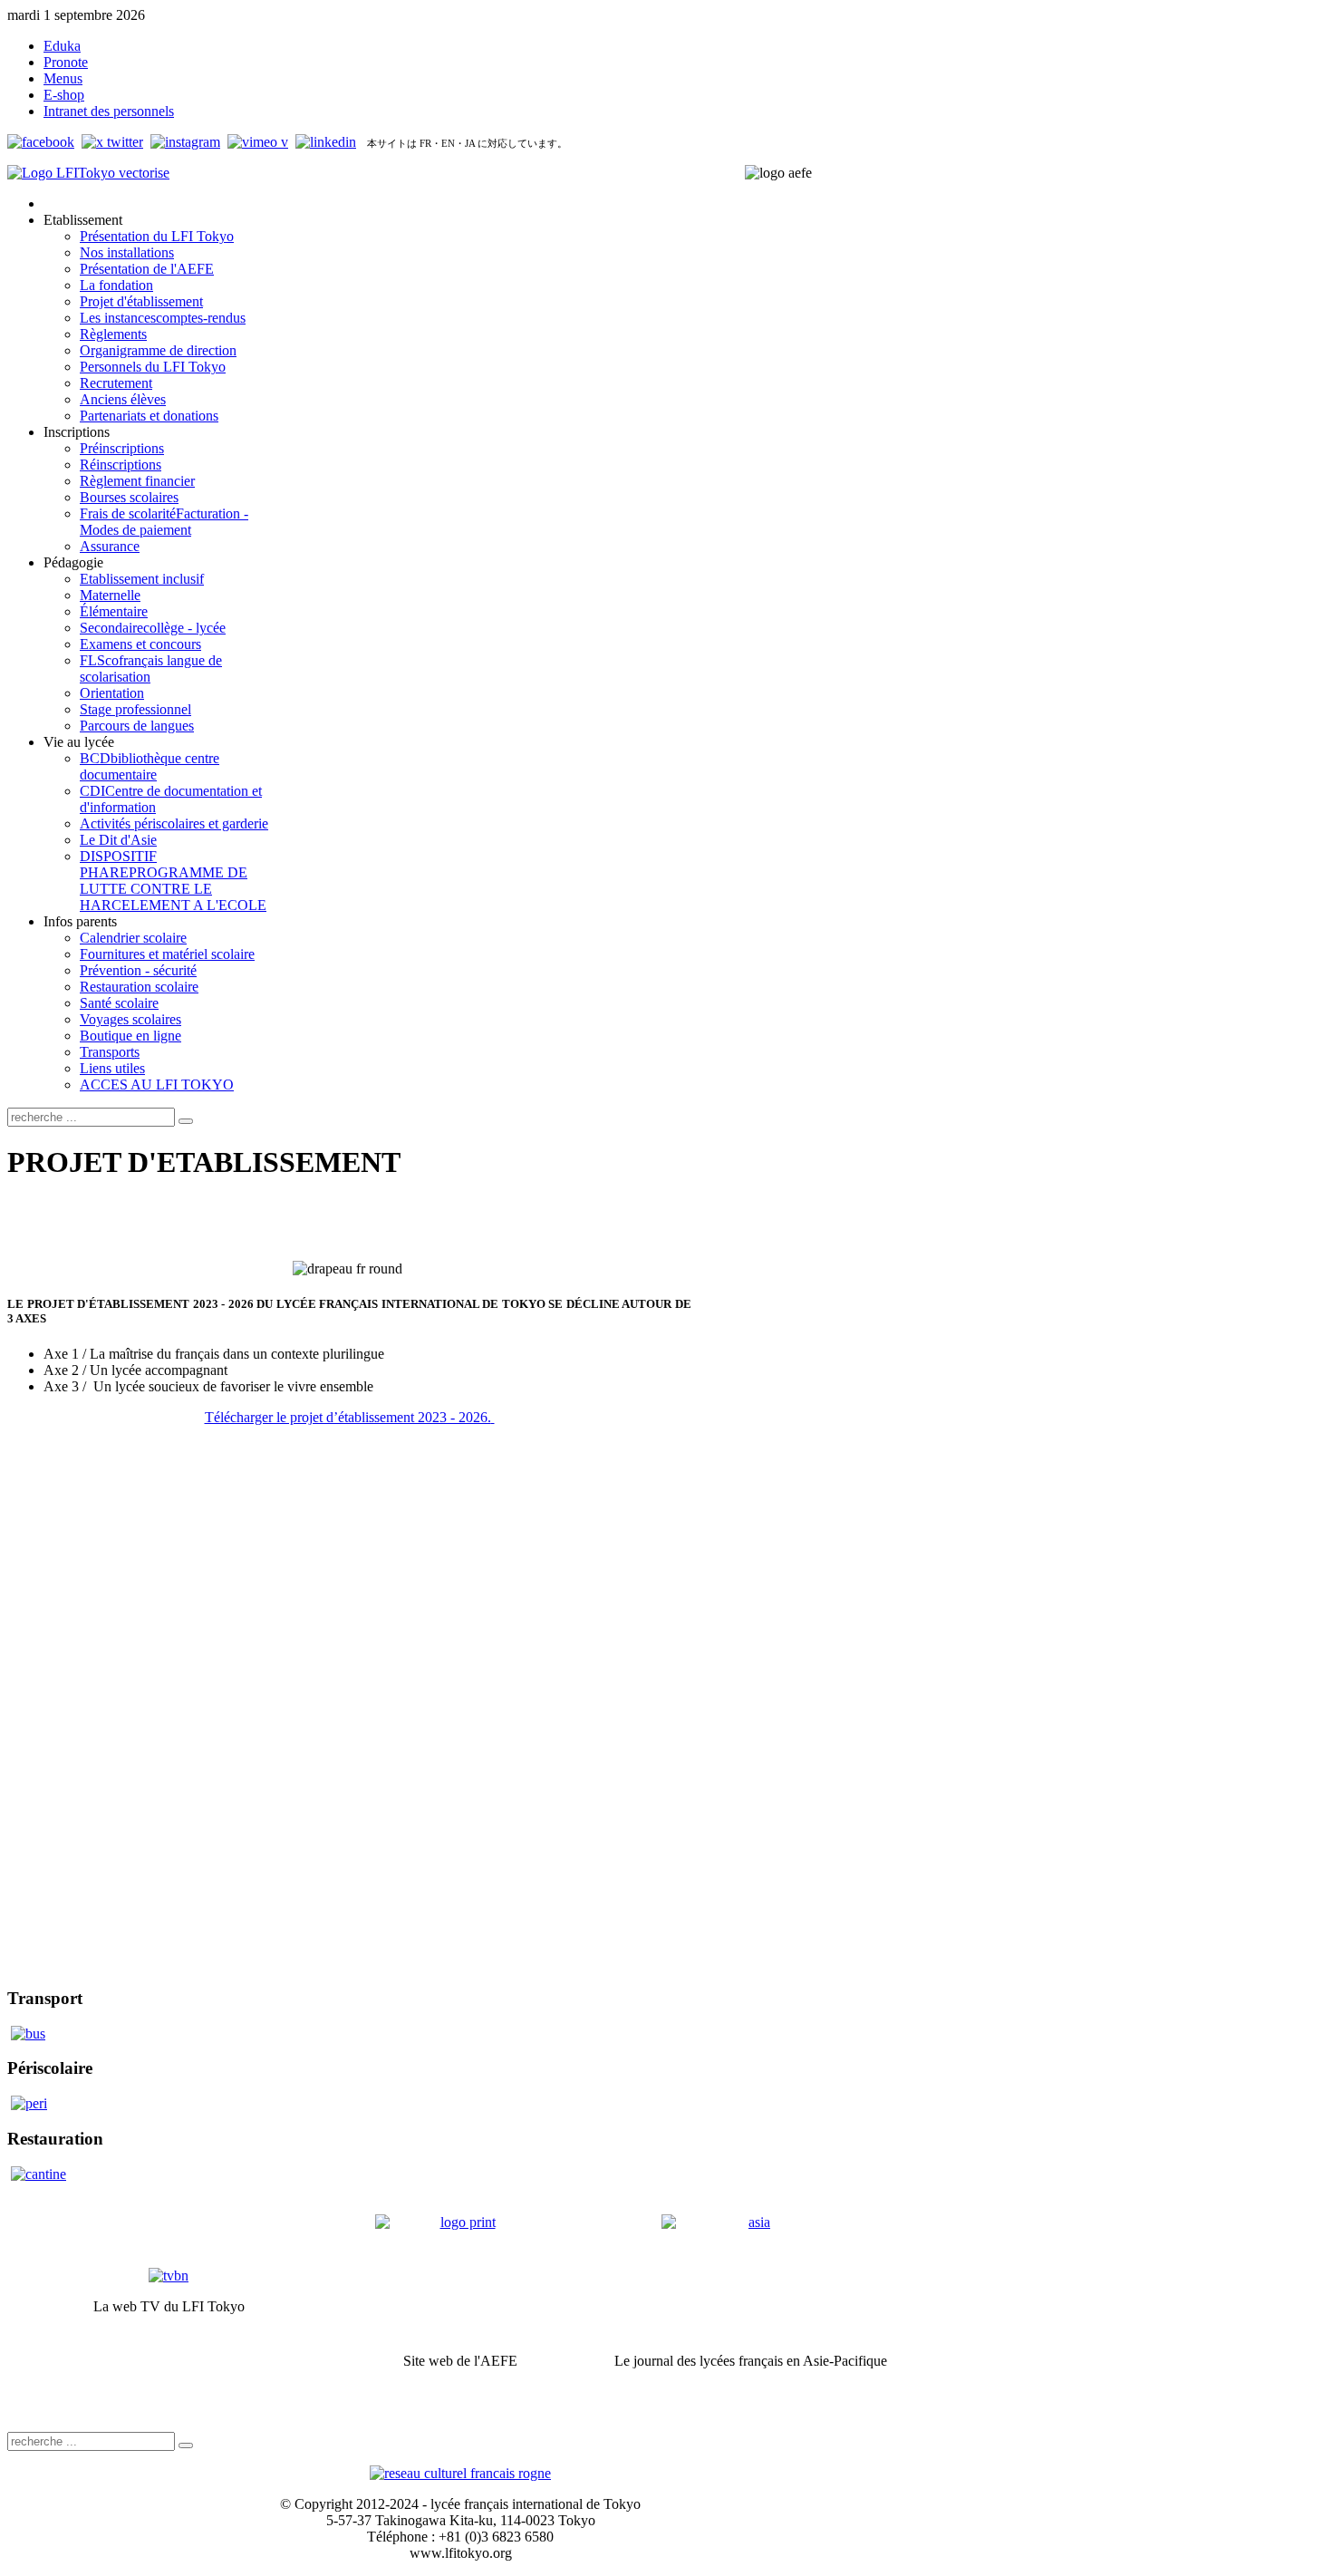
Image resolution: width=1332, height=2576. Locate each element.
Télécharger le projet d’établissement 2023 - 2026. (348, 1417)
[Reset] (186, 1121)
